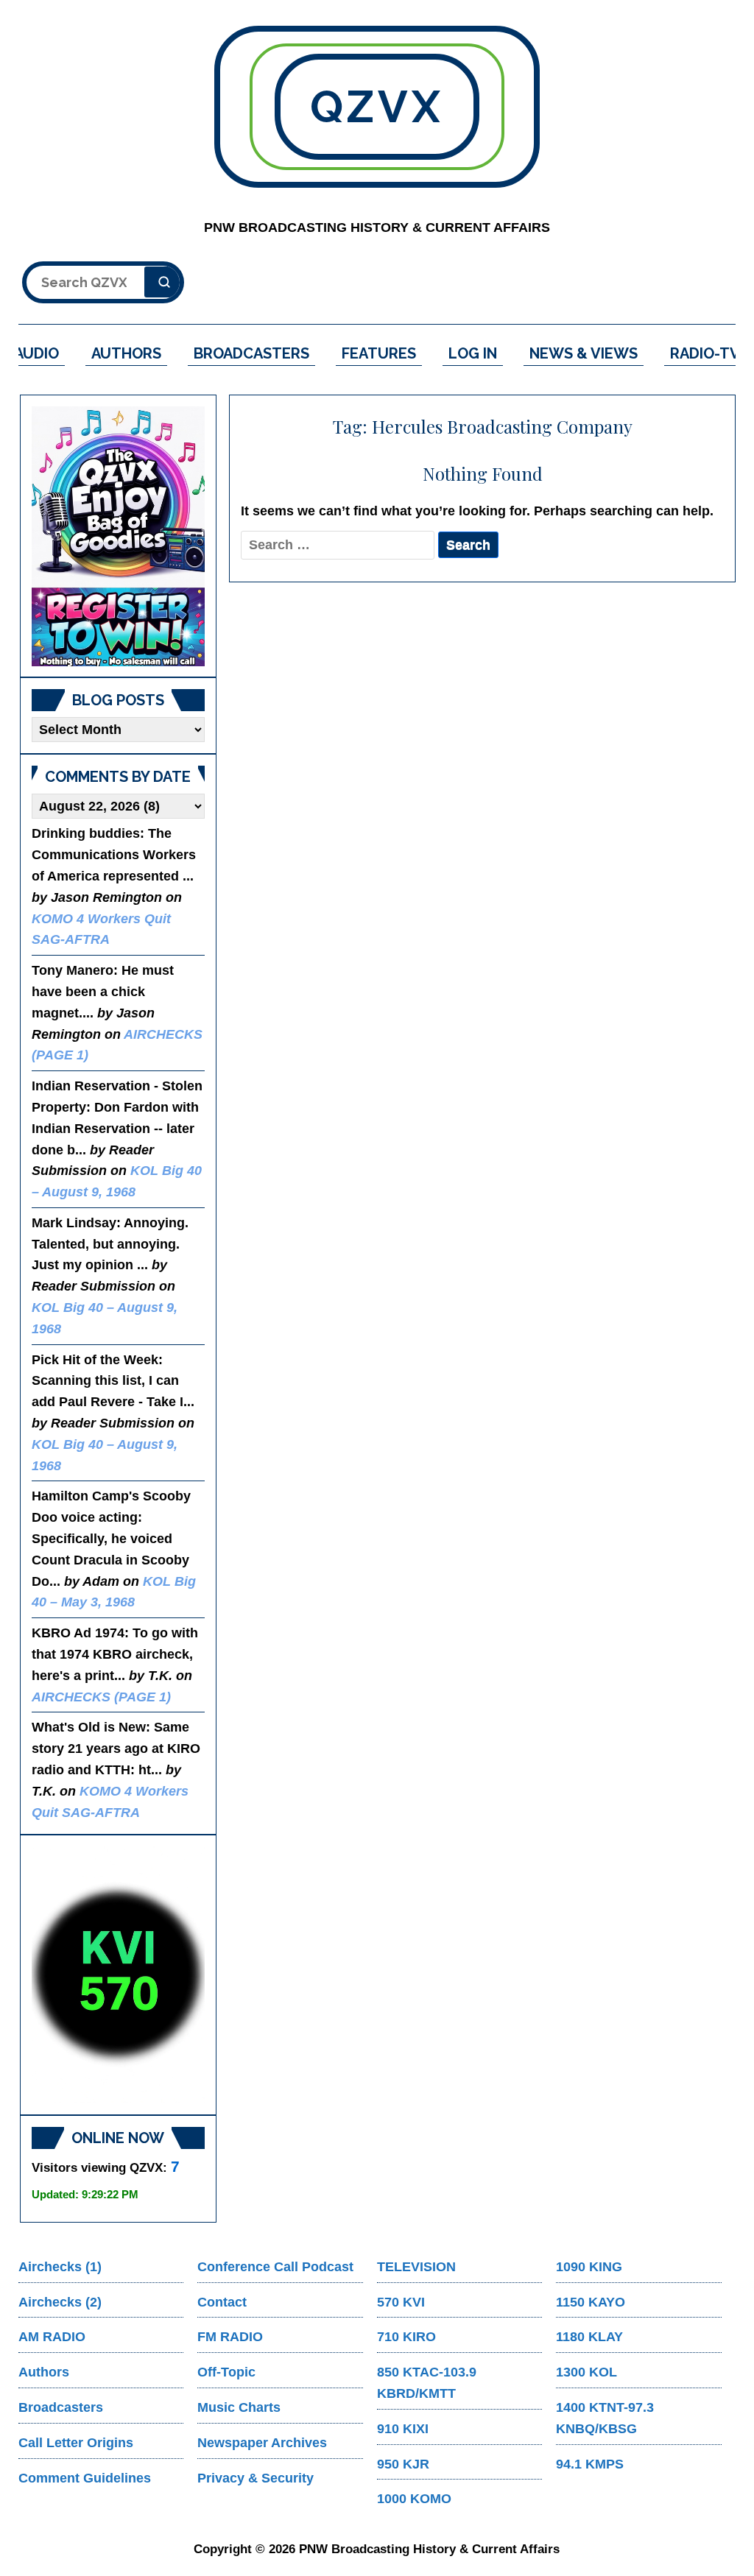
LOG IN (473, 353)
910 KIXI (403, 2429)
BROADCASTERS (251, 353)
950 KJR (403, 2464)
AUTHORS (126, 353)
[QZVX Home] (118, 536)
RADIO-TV (705, 353)
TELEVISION (416, 2267)
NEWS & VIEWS (584, 353)
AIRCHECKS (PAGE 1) (101, 1697)
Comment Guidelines (85, 2478)
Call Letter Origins (76, 2443)
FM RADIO (230, 2337)
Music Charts (239, 2407)
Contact (222, 2302)
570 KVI (401, 2302)
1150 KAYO (591, 2302)
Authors (44, 2372)
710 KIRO (406, 2337)
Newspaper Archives (262, 2443)
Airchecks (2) (60, 2302)
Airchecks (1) (60, 2267)
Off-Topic (226, 2372)
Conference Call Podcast (275, 2267)
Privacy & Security (256, 2478)
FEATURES (379, 353)
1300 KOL (586, 2372)
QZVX (377, 107)
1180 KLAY (589, 2337)
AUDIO (36, 353)
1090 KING (589, 2267)
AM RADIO (52, 2337)
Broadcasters (61, 2407)
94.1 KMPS (590, 2464)
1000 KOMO (414, 2499)
